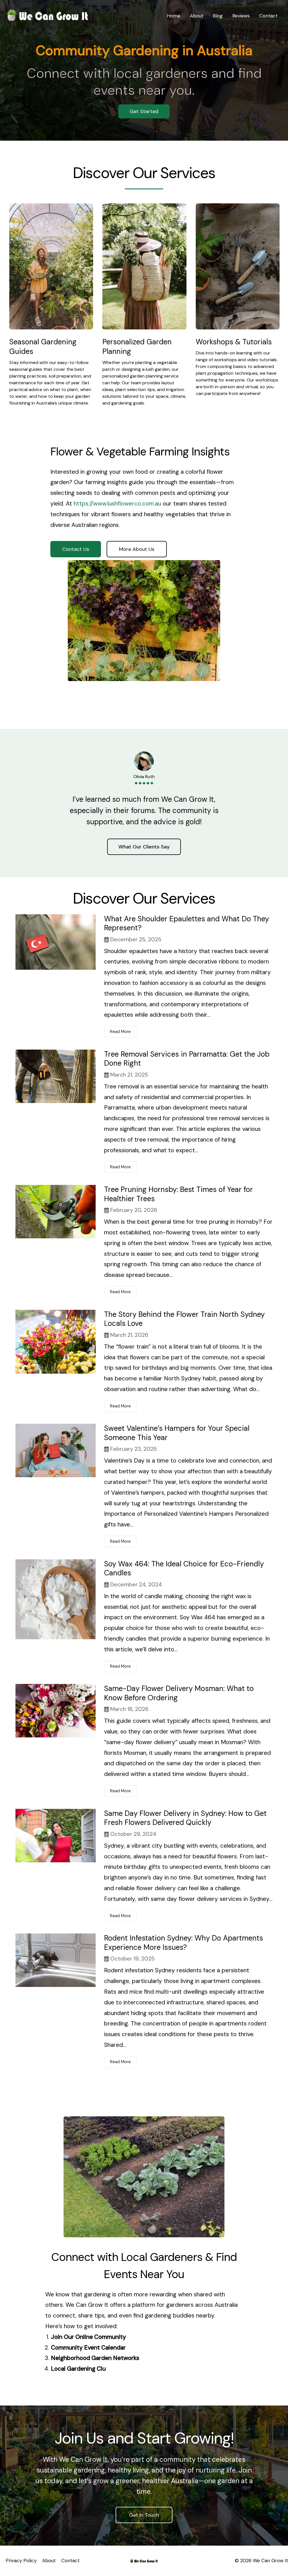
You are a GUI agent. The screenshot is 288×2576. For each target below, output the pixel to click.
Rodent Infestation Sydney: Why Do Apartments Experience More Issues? (184, 1943)
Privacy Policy (21, 2561)
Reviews (241, 16)
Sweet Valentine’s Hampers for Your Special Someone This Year (177, 1433)
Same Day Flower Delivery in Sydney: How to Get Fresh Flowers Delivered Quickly (185, 1818)
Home (174, 16)
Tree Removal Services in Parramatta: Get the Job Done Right (187, 1059)
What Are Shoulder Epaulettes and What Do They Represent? (186, 923)
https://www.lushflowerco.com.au (117, 504)
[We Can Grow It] (48, 15)
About (197, 16)
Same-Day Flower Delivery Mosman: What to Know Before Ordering (179, 1693)
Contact (268, 16)
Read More (120, 1032)
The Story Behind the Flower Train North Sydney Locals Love (184, 1319)
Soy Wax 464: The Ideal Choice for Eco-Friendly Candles (184, 1568)
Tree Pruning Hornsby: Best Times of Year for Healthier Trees (178, 1194)
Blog (218, 16)
